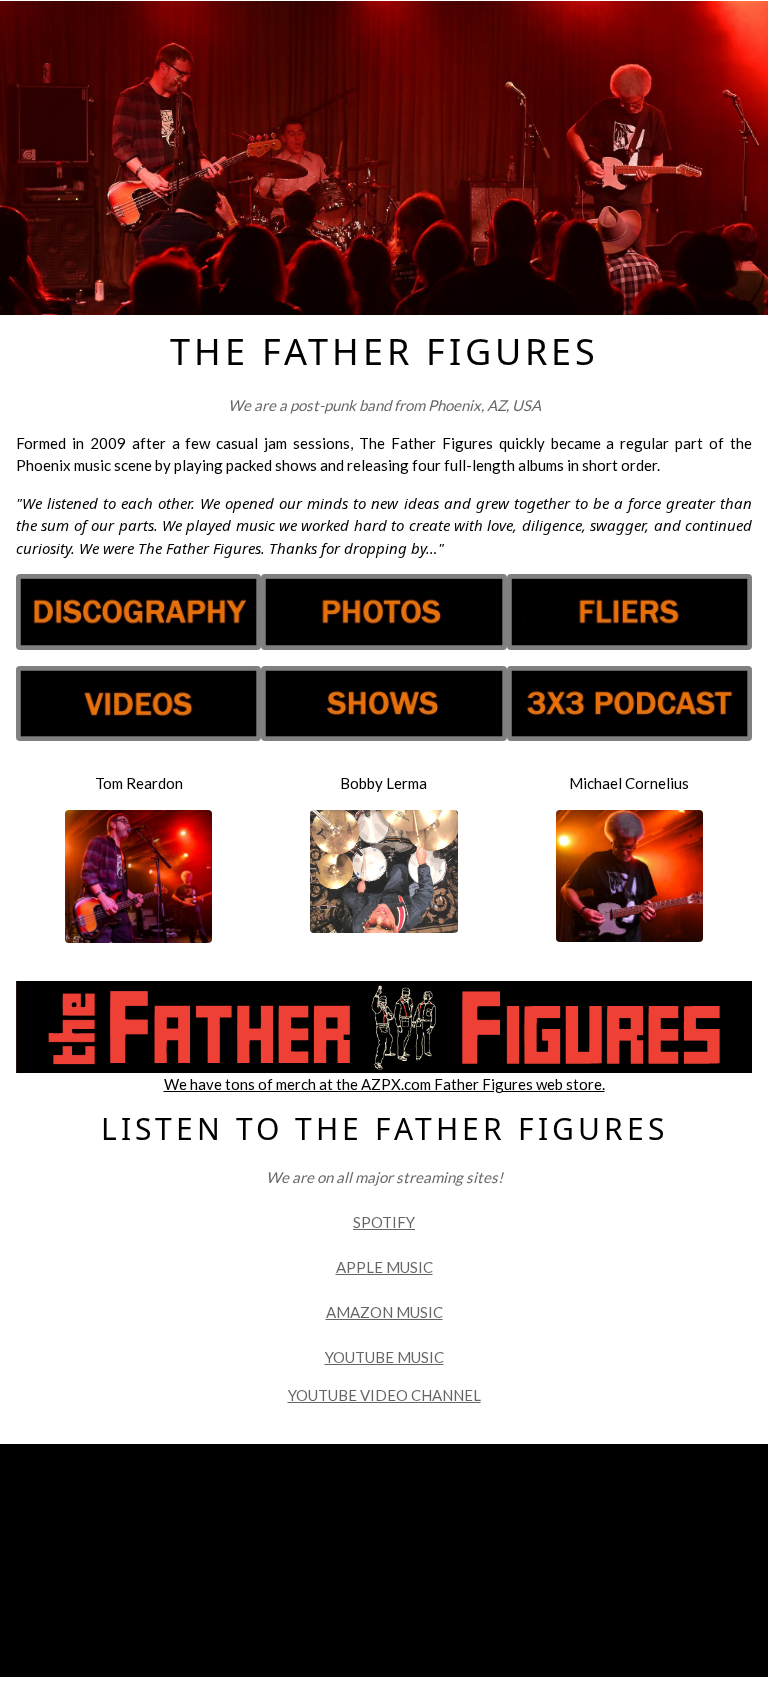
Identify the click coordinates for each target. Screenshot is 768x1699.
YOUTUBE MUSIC (384, 1357)
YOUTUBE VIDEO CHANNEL (384, 1395)
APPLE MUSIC (384, 1267)
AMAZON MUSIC (384, 1312)
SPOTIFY (384, 1222)
